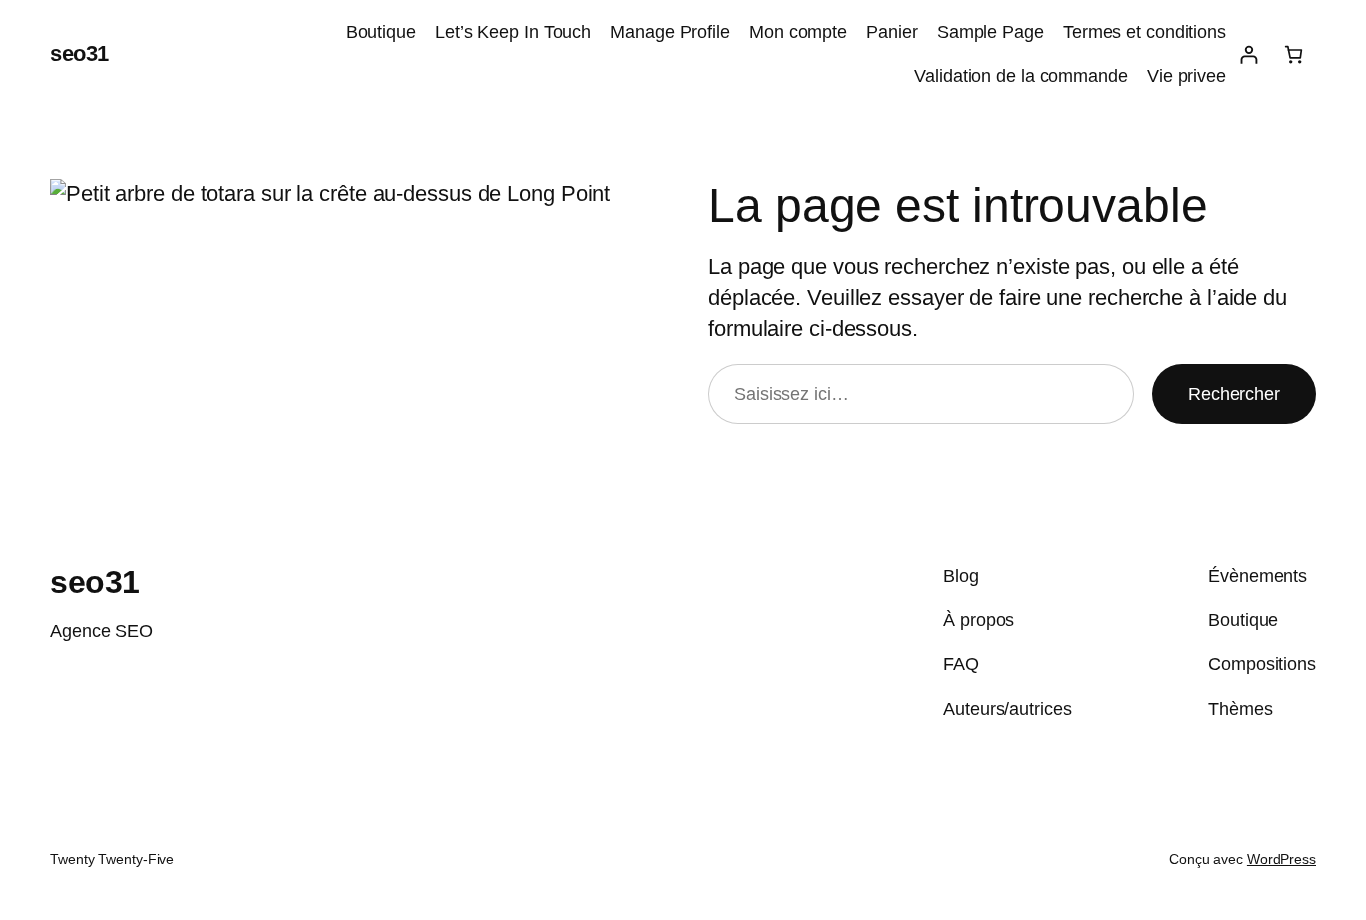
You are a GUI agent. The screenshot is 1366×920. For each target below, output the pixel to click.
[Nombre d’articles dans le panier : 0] (1293, 54)
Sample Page (990, 32)
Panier (891, 32)
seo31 (79, 53)
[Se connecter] (1248, 54)
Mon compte (798, 32)
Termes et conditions (1144, 32)
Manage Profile (670, 32)
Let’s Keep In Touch (513, 32)
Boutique (381, 32)
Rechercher (1234, 394)
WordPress (1281, 859)
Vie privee (1186, 76)
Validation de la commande (1021, 76)
